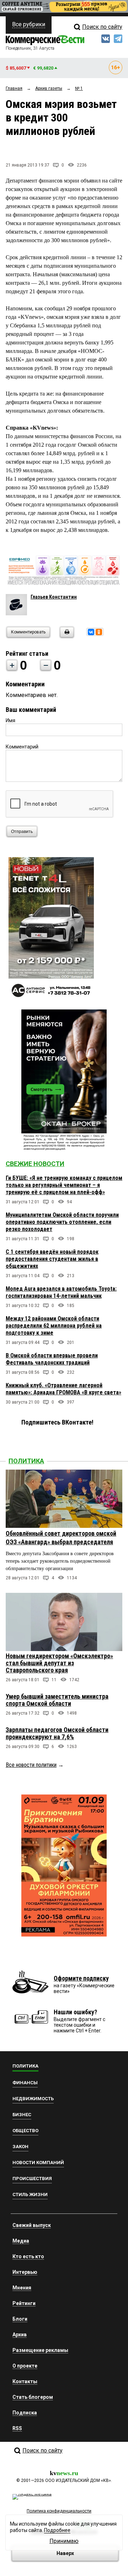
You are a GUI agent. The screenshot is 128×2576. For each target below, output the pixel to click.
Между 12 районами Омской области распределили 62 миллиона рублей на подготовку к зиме (54, 1326)
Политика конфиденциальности (59, 2511)
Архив (20, 2335)
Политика (26, 1461)
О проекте (25, 2366)
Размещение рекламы (40, 2350)
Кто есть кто (28, 2256)
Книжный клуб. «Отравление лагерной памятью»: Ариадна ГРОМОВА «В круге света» (63, 1389)
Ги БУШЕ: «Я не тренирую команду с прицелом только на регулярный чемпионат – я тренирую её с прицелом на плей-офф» (64, 1185)
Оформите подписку (81, 1978)
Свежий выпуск (32, 2225)
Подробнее (57, 2530)
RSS (17, 2428)
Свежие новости (35, 1164)
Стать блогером (33, 2397)
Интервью (25, 2272)
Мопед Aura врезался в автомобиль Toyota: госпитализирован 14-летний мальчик (61, 1292)
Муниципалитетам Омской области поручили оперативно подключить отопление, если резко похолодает (62, 1222)
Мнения (22, 2288)
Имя (10, 720)
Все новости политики (31, 1765)
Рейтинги (24, 2303)
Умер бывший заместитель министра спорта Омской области (57, 1700)
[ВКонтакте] (91, 632)
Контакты (25, 2381)
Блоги (20, 2319)
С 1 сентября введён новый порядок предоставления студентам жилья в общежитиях (52, 1259)
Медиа (21, 2241)
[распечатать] (66, 636)
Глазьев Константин (54, 597)
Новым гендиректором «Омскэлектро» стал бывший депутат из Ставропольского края (59, 1663)
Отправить (22, 832)
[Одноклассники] (99, 632)
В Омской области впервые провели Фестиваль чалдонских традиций (52, 1359)
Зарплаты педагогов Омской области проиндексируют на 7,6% (57, 1733)
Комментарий (22, 747)
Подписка (25, 2413)
